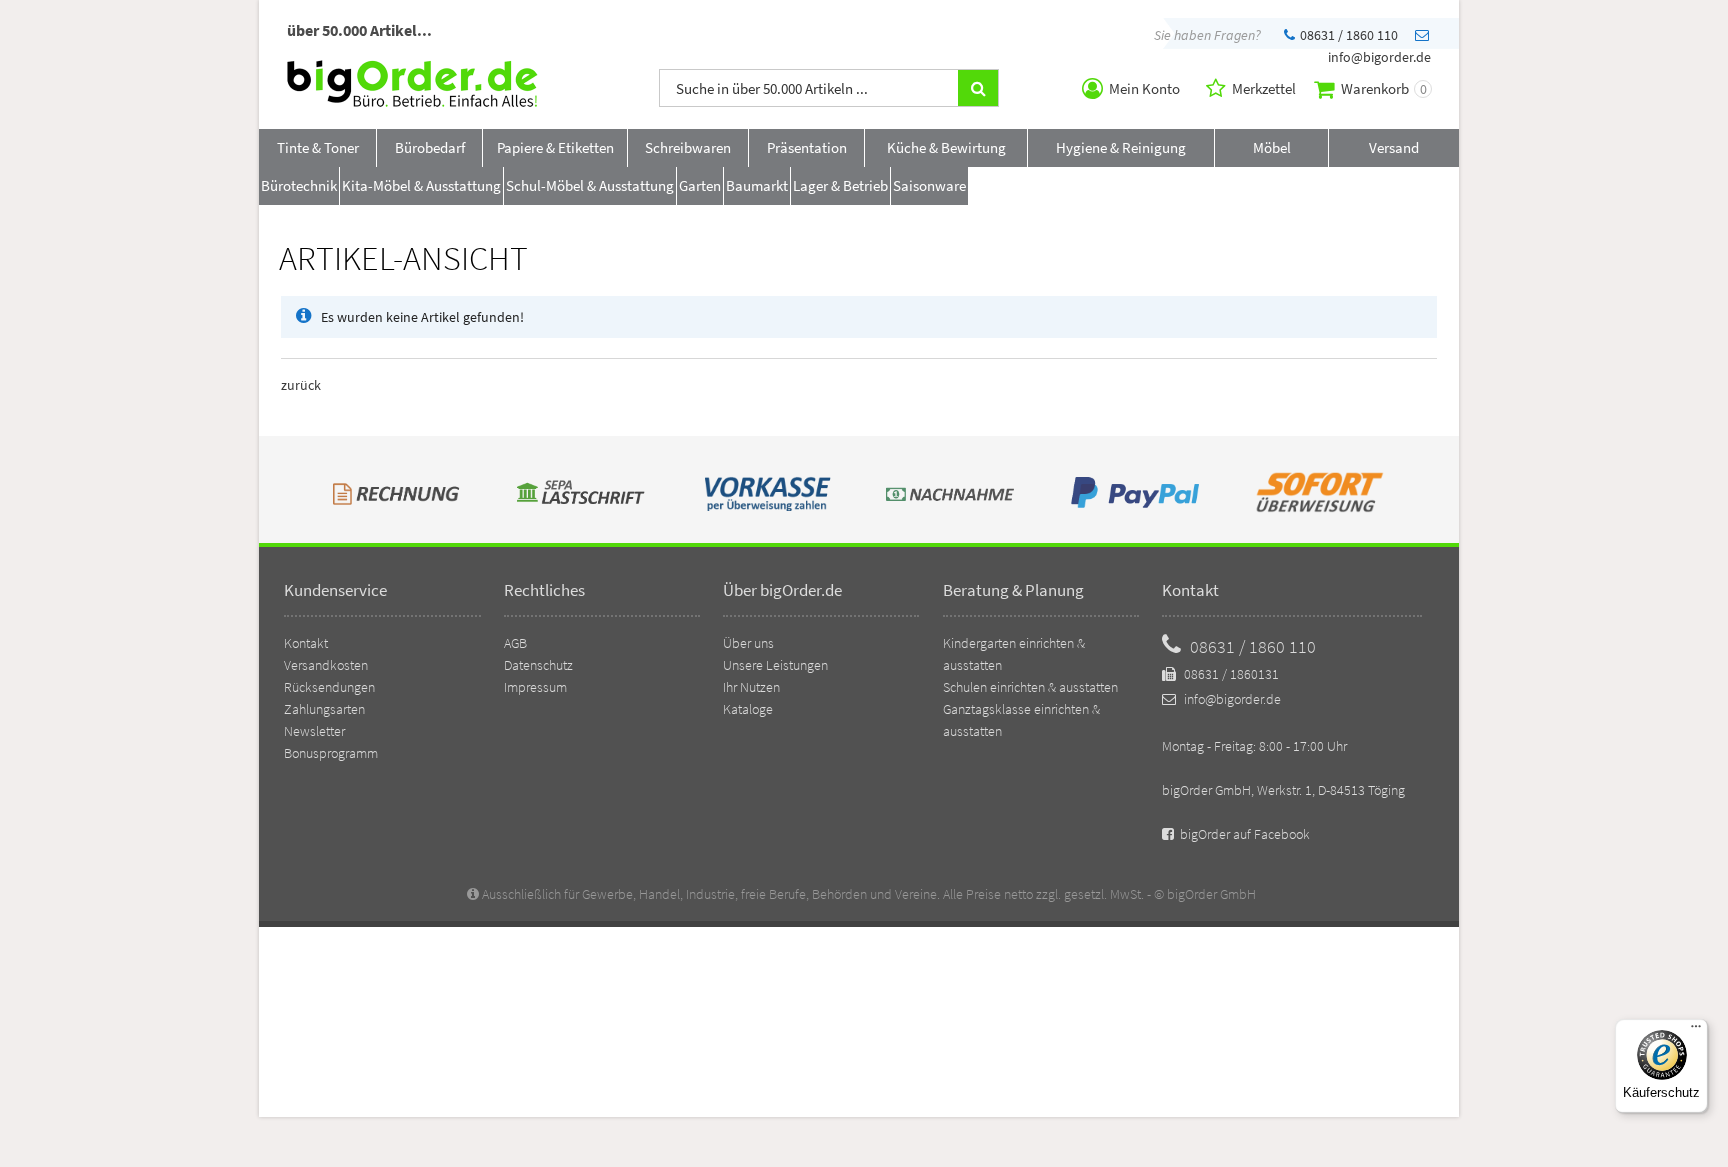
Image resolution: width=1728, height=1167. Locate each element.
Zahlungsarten (324, 709)
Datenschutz (538, 665)
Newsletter (314, 731)
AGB (515, 643)
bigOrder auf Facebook (1243, 834)
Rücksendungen (329, 687)
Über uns (748, 643)
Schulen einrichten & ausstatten (1030, 687)
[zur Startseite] (412, 102)
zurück (301, 385)
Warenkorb (1382, 88)
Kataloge (748, 709)
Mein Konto (1143, 88)
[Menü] (1696, 1031)
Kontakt (306, 643)
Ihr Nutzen (751, 687)
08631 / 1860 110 (1347, 35)
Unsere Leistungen (775, 665)
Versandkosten (326, 665)
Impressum (535, 687)
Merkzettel (1262, 88)
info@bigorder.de (1231, 699)
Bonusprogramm (331, 753)
